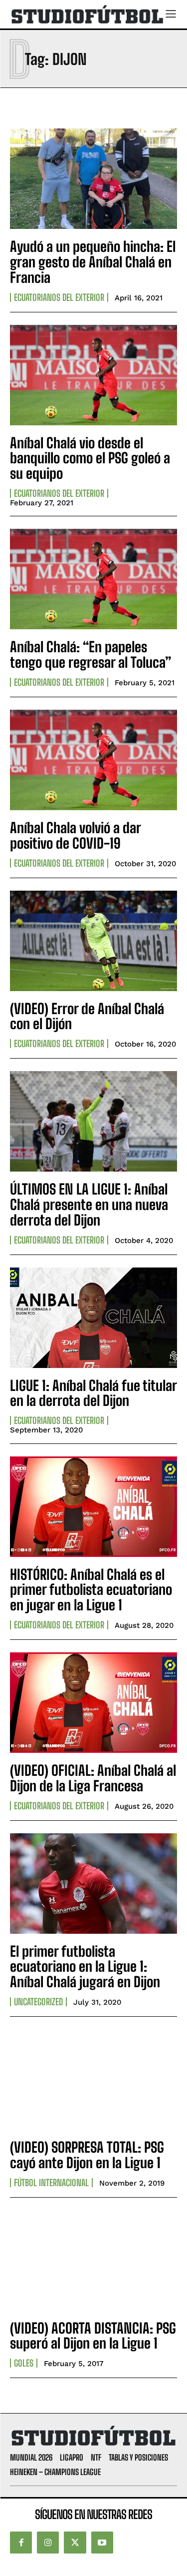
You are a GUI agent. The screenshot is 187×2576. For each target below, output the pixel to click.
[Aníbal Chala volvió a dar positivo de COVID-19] (93, 760)
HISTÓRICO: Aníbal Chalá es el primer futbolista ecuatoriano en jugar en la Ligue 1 (91, 1590)
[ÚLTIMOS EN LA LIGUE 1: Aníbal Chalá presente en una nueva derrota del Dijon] (93, 1121)
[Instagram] (48, 2543)
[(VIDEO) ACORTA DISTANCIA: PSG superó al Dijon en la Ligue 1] (93, 2260)
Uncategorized (38, 2002)
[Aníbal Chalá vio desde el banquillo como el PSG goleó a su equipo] (93, 375)
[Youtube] (102, 2543)
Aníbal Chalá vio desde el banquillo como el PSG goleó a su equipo (90, 458)
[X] (75, 2543)
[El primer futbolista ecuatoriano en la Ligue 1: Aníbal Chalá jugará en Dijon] (93, 1884)
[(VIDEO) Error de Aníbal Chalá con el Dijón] (93, 941)
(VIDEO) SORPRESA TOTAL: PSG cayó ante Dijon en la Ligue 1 (87, 2155)
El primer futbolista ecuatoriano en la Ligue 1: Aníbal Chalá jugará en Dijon (85, 1967)
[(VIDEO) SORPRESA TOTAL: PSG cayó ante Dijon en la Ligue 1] (93, 2079)
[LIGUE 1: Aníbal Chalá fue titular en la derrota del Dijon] (93, 1318)
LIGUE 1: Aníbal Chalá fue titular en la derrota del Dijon (93, 1393)
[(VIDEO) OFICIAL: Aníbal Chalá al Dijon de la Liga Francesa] (93, 1703)
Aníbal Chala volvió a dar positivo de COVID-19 (76, 835)
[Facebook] (21, 2543)
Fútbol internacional (51, 2183)
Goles (24, 2363)
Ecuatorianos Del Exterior (59, 297)
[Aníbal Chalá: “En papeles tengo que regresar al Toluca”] (93, 579)
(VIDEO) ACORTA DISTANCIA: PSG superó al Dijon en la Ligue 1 (93, 2336)
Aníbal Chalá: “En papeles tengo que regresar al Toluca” (91, 654)
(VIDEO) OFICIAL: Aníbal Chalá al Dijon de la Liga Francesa (93, 1778)
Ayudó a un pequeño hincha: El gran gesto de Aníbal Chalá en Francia (93, 262)
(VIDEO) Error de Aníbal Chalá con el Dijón (87, 1016)
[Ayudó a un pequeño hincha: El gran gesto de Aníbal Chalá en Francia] (93, 179)
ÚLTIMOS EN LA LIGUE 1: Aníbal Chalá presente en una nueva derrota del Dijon (89, 1205)
